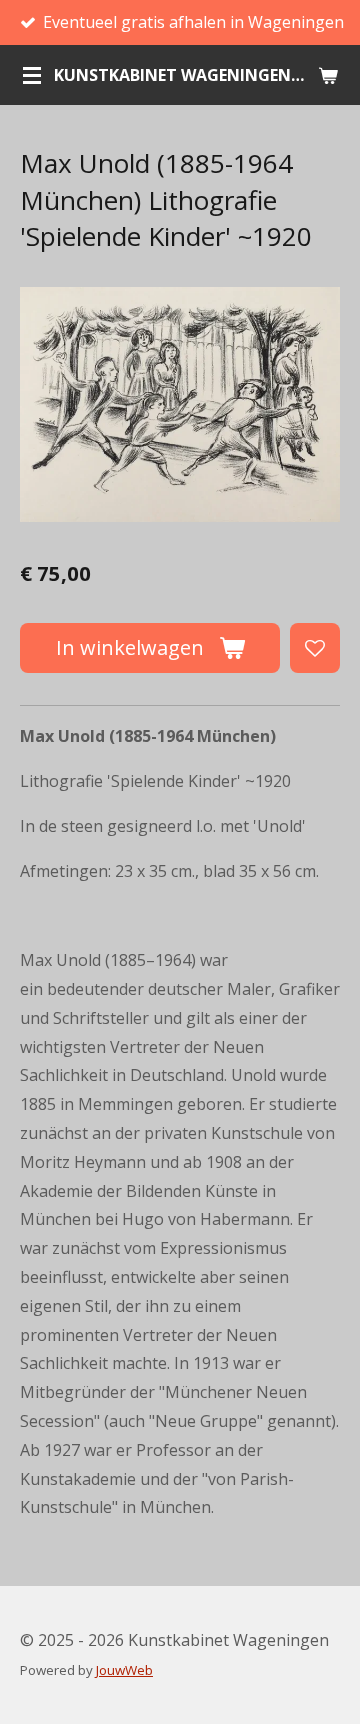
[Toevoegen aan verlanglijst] (315, 648)
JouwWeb (124, 1670)
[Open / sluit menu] (32, 75)
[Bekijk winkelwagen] (328, 75)
